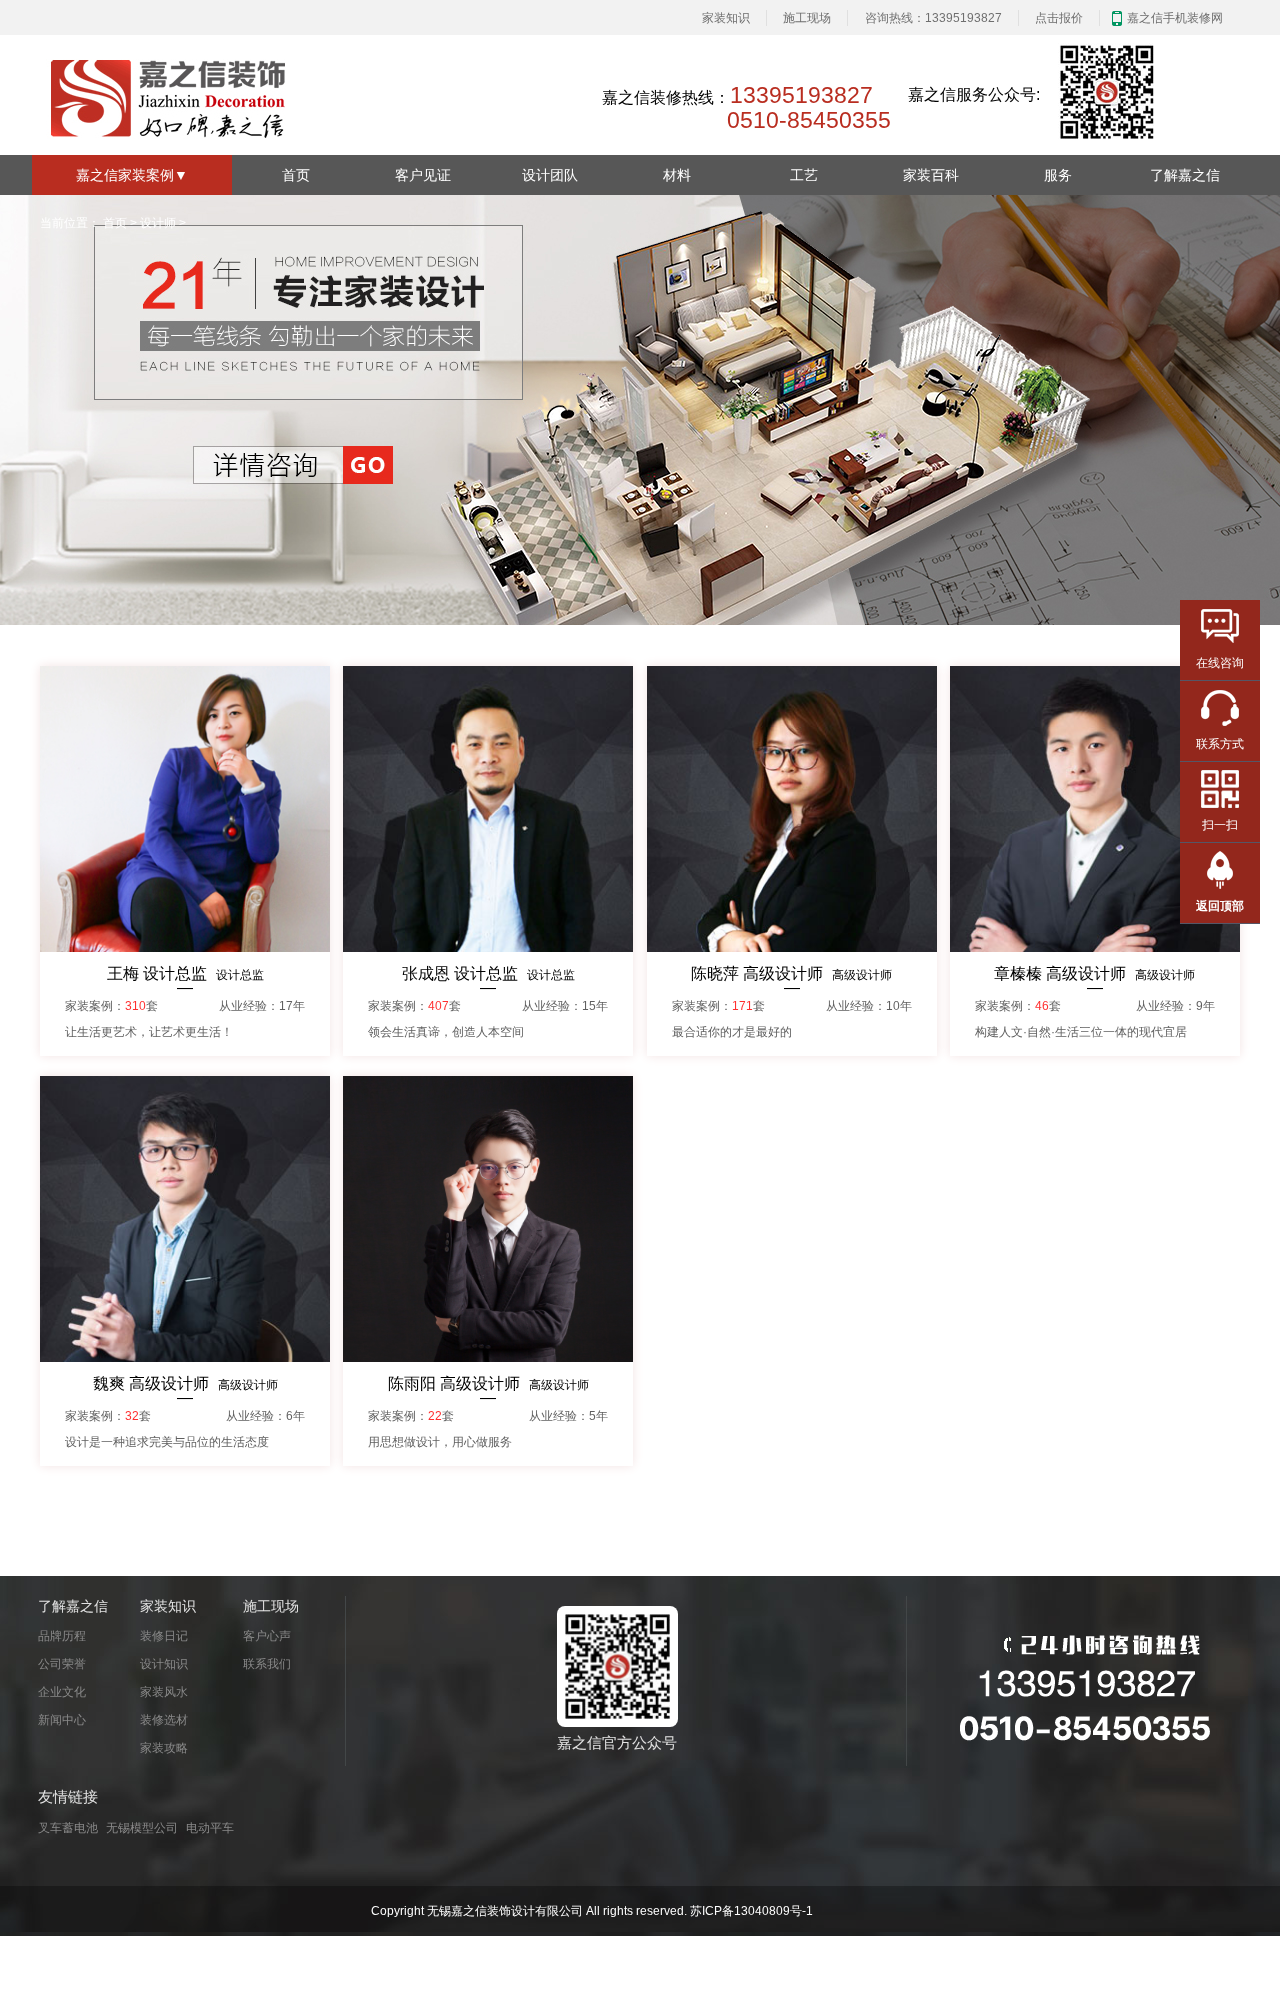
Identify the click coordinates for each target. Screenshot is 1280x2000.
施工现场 (807, 18)
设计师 (158, 223)
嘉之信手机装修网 (1175, 18)
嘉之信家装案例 (132, 175)
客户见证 (423, 175)
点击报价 (1059, 18)
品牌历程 (62, 1636)
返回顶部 (1220, 906)
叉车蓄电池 (68, 1828)
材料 (677, 175)
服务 (1058, 175)
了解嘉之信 (1185, 175)
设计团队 (550, 175)
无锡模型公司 (142, 1828)
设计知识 (164, 1664)
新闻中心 (62, 1720)
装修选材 (164, 1720)
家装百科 (931, 175)
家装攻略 (164, 1748)
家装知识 (726, 18)
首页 (296, 175)
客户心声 (267, 1636)
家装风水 (164, 1692)
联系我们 (267, 1664)
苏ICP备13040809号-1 (751, 1911)
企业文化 (62, 1692)
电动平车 (210, 1828)
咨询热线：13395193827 (933, 18)
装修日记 (164, 1636)
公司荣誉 (62, 1664)
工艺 (804, 175)
